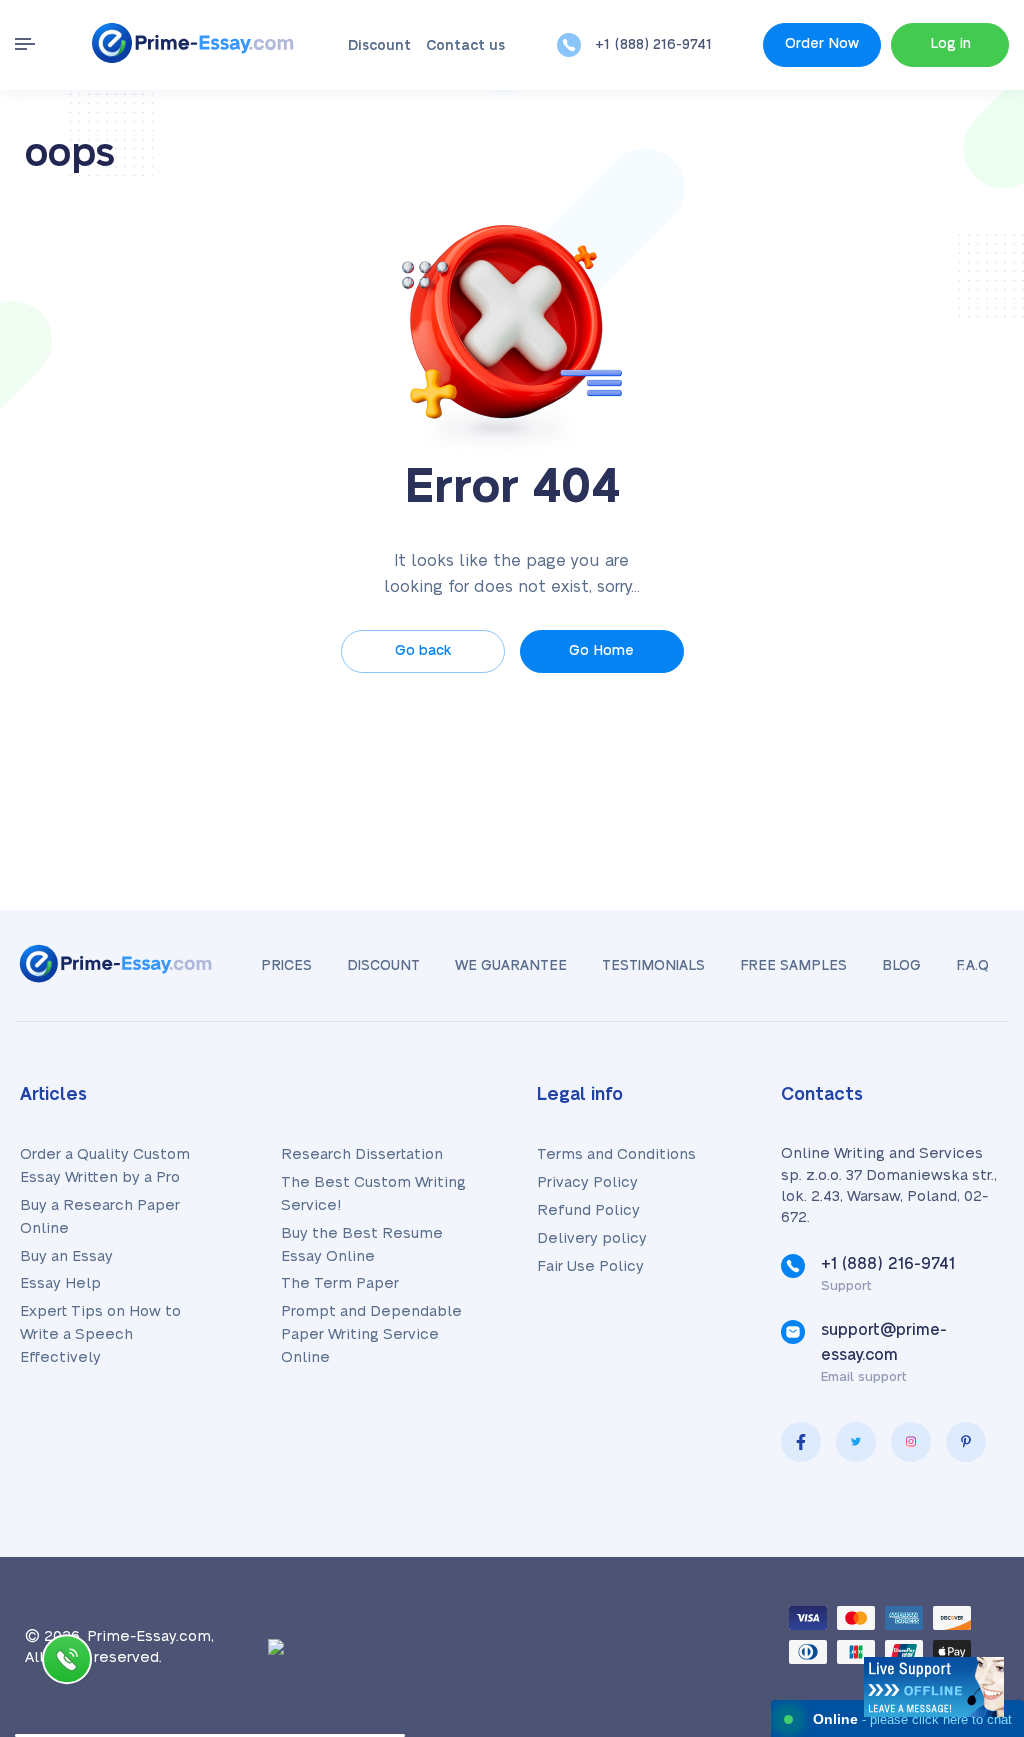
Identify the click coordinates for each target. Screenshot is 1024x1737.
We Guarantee (511, 966)
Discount (379, 46)
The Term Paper (340, 1283)
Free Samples (793, 966)
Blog (901, 966)
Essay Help (60, 1283)
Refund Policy (588, 1210)
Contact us (465, 46)
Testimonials (653, 966)
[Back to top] (964, 1527)
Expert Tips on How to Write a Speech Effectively (100, 1334)
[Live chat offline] (934, 1687)
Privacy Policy (587, 1182)
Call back (67, 1663)
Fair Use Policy (590, 1266)
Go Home (601, 651)
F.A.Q (972, 966)
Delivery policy (592, 1238)
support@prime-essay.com (884, 1342)
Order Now (822, 44)
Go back (423, 651)
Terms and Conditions (616, 1154)
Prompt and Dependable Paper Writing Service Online (371, 1334)
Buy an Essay (66, 1256)
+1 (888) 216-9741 (653, 45)
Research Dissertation (362, 1154)
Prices (286, 966)
